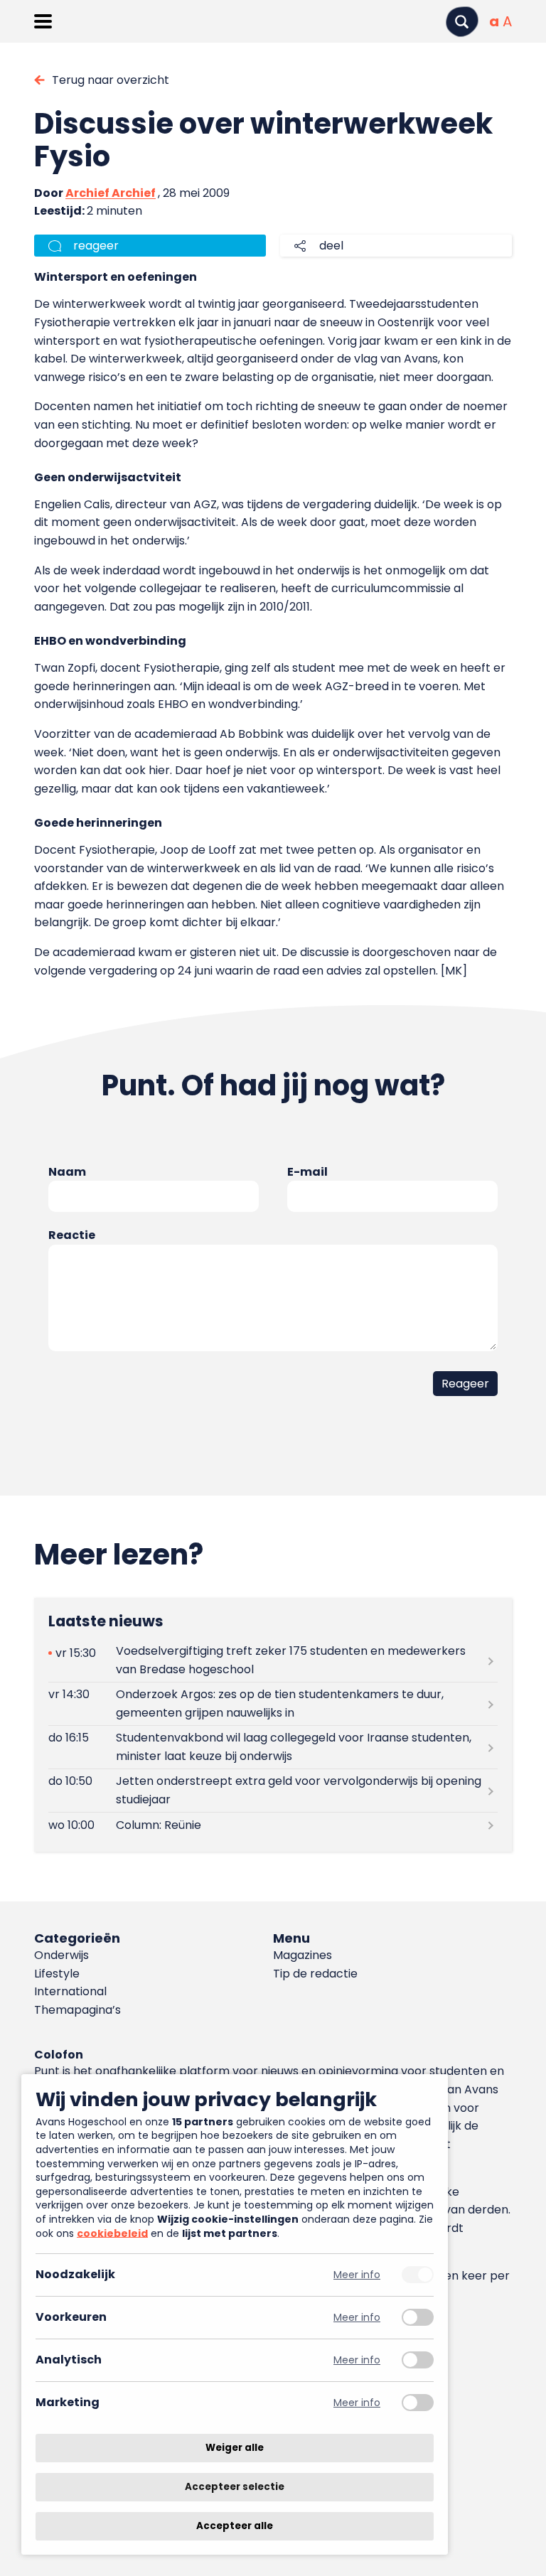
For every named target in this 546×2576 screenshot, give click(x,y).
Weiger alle (235, 2448)
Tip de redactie (315, 1974)
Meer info (357, 2275)
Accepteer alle (235, 2526)
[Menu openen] (43, 21)
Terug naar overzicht (111, 80)
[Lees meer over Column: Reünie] (273, 1825)
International (70, 1991)
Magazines (303, 1955)
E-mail (307, 1172)
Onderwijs (61, 1955)
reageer (96, 246)
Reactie (72, 1235)
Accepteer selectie (235, 2487)
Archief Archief (111, 193)
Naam (67, 1172)
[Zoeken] (462, 22)
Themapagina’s (77, 2010)
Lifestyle (57, 1974)
